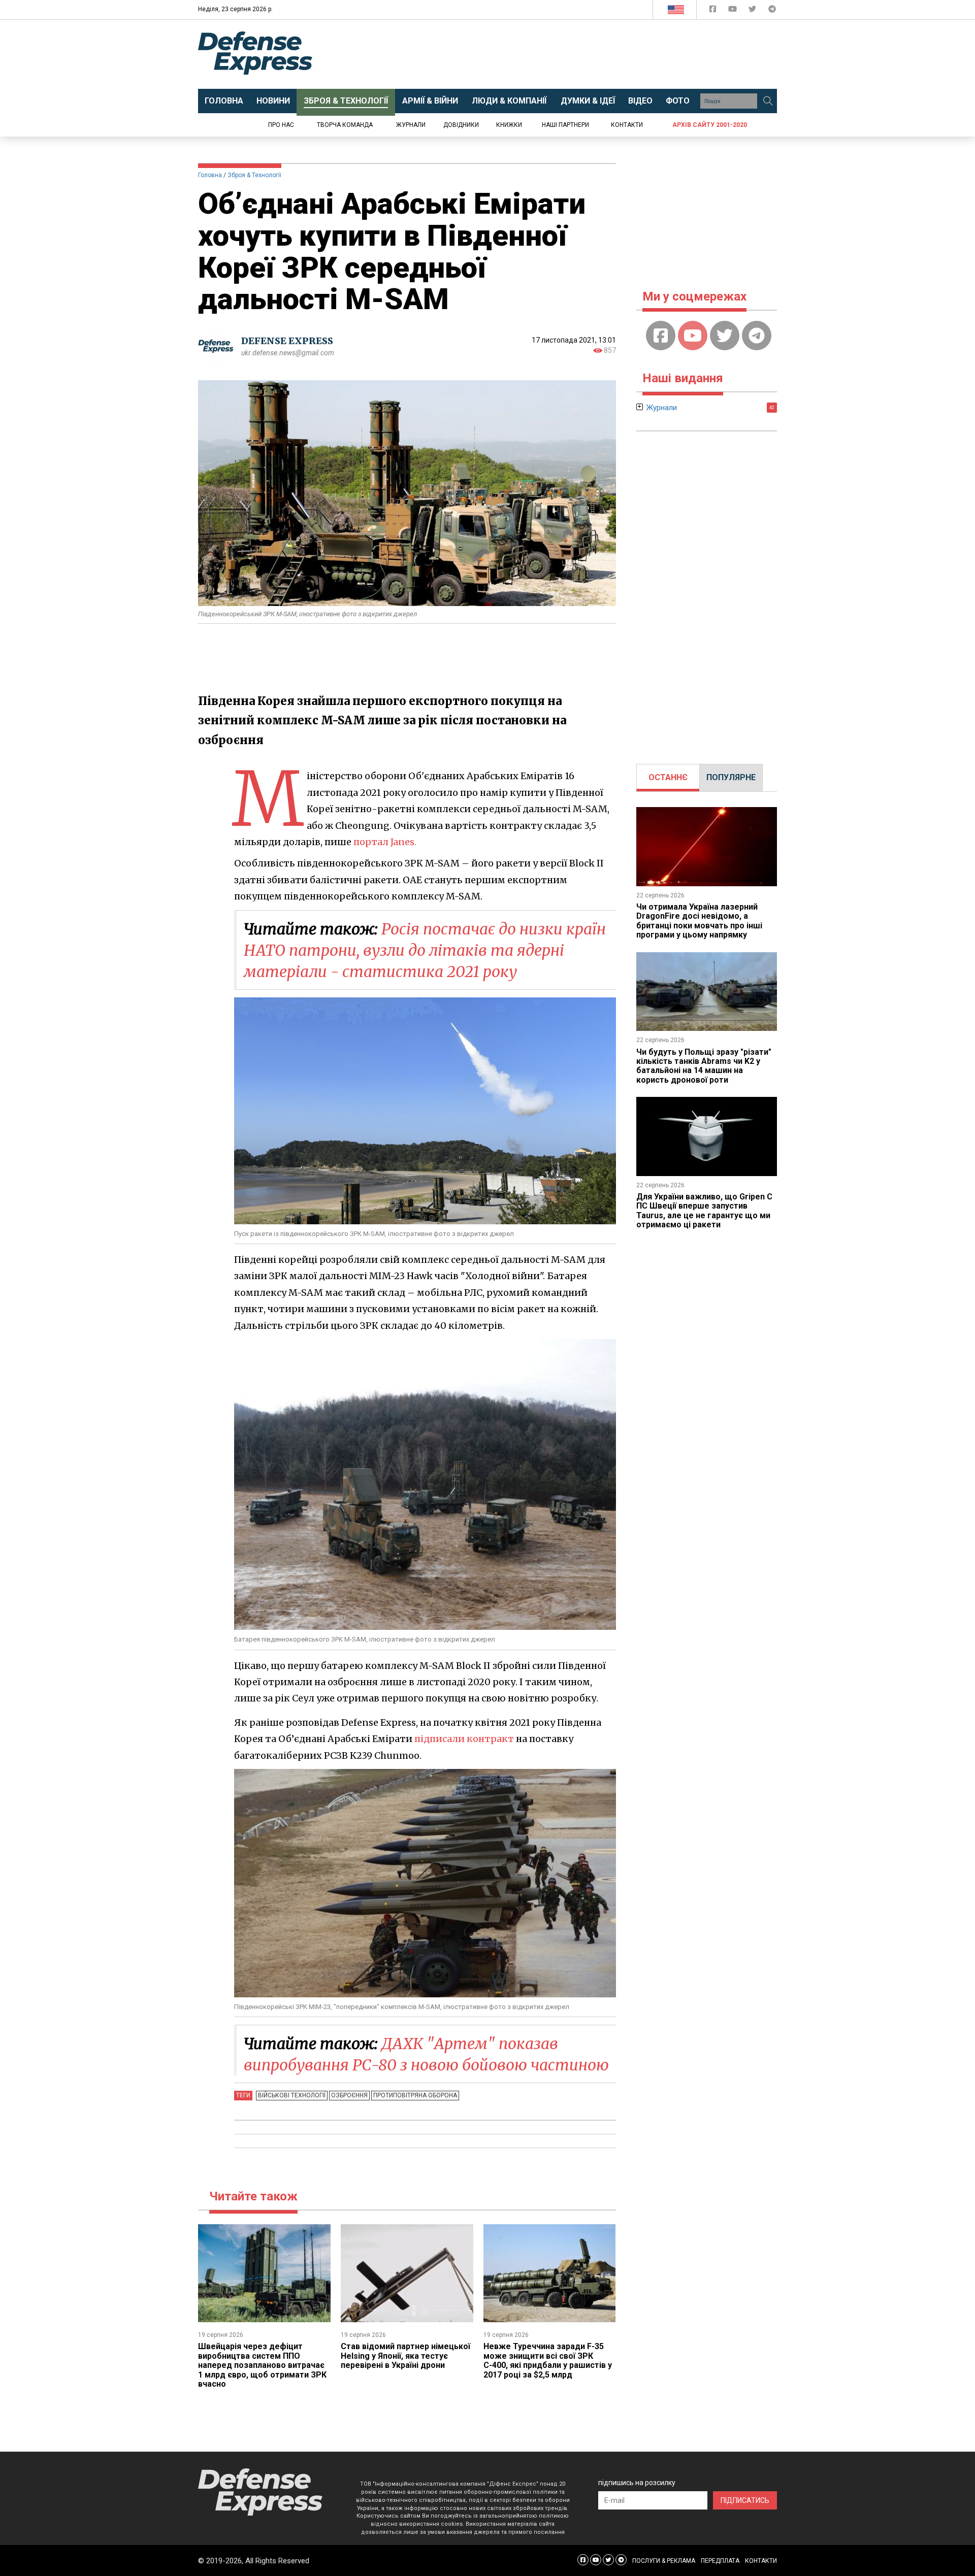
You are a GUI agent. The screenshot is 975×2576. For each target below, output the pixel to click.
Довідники (461, 125)
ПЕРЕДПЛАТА (720, 2561)
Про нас (281, 125)
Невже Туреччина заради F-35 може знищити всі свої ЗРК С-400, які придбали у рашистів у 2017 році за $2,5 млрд (548, 2360)
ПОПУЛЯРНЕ (731, 777)
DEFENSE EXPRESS (287, 341)
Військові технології (292, 2095)
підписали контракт (464, 1739)
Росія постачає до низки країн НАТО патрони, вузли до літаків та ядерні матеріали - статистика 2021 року (425, 950)
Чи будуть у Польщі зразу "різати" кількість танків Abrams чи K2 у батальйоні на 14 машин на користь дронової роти (704, 1066)
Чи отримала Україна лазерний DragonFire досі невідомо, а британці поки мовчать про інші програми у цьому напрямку (699, 921)
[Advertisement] (571, 54)
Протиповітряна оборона (415, 2095)
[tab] (668, 778)
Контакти (627, 125)
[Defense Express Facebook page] (714, 11)
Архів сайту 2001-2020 (710, 125)
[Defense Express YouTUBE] (734, 11)
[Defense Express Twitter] (753, 11)
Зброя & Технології (254, 175)
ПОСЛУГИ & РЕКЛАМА (664, 2561)
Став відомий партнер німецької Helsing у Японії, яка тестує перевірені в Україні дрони (405, 2356)
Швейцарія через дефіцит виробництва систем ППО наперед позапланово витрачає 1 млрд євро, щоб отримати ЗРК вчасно (262, 2365)
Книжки (509, 125)
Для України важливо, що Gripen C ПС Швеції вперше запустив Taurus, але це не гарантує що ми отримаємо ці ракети (704, 1211)
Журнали (411, 125)
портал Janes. (385, 842)
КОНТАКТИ (761, 2561)
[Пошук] (768, 101)
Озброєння (349, 2095)
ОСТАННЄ (668, 777)
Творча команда (345, 125)
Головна (210, 175)
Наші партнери (565, 125)
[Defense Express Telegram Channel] (772, 11)
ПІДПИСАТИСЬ (745, 2500)
